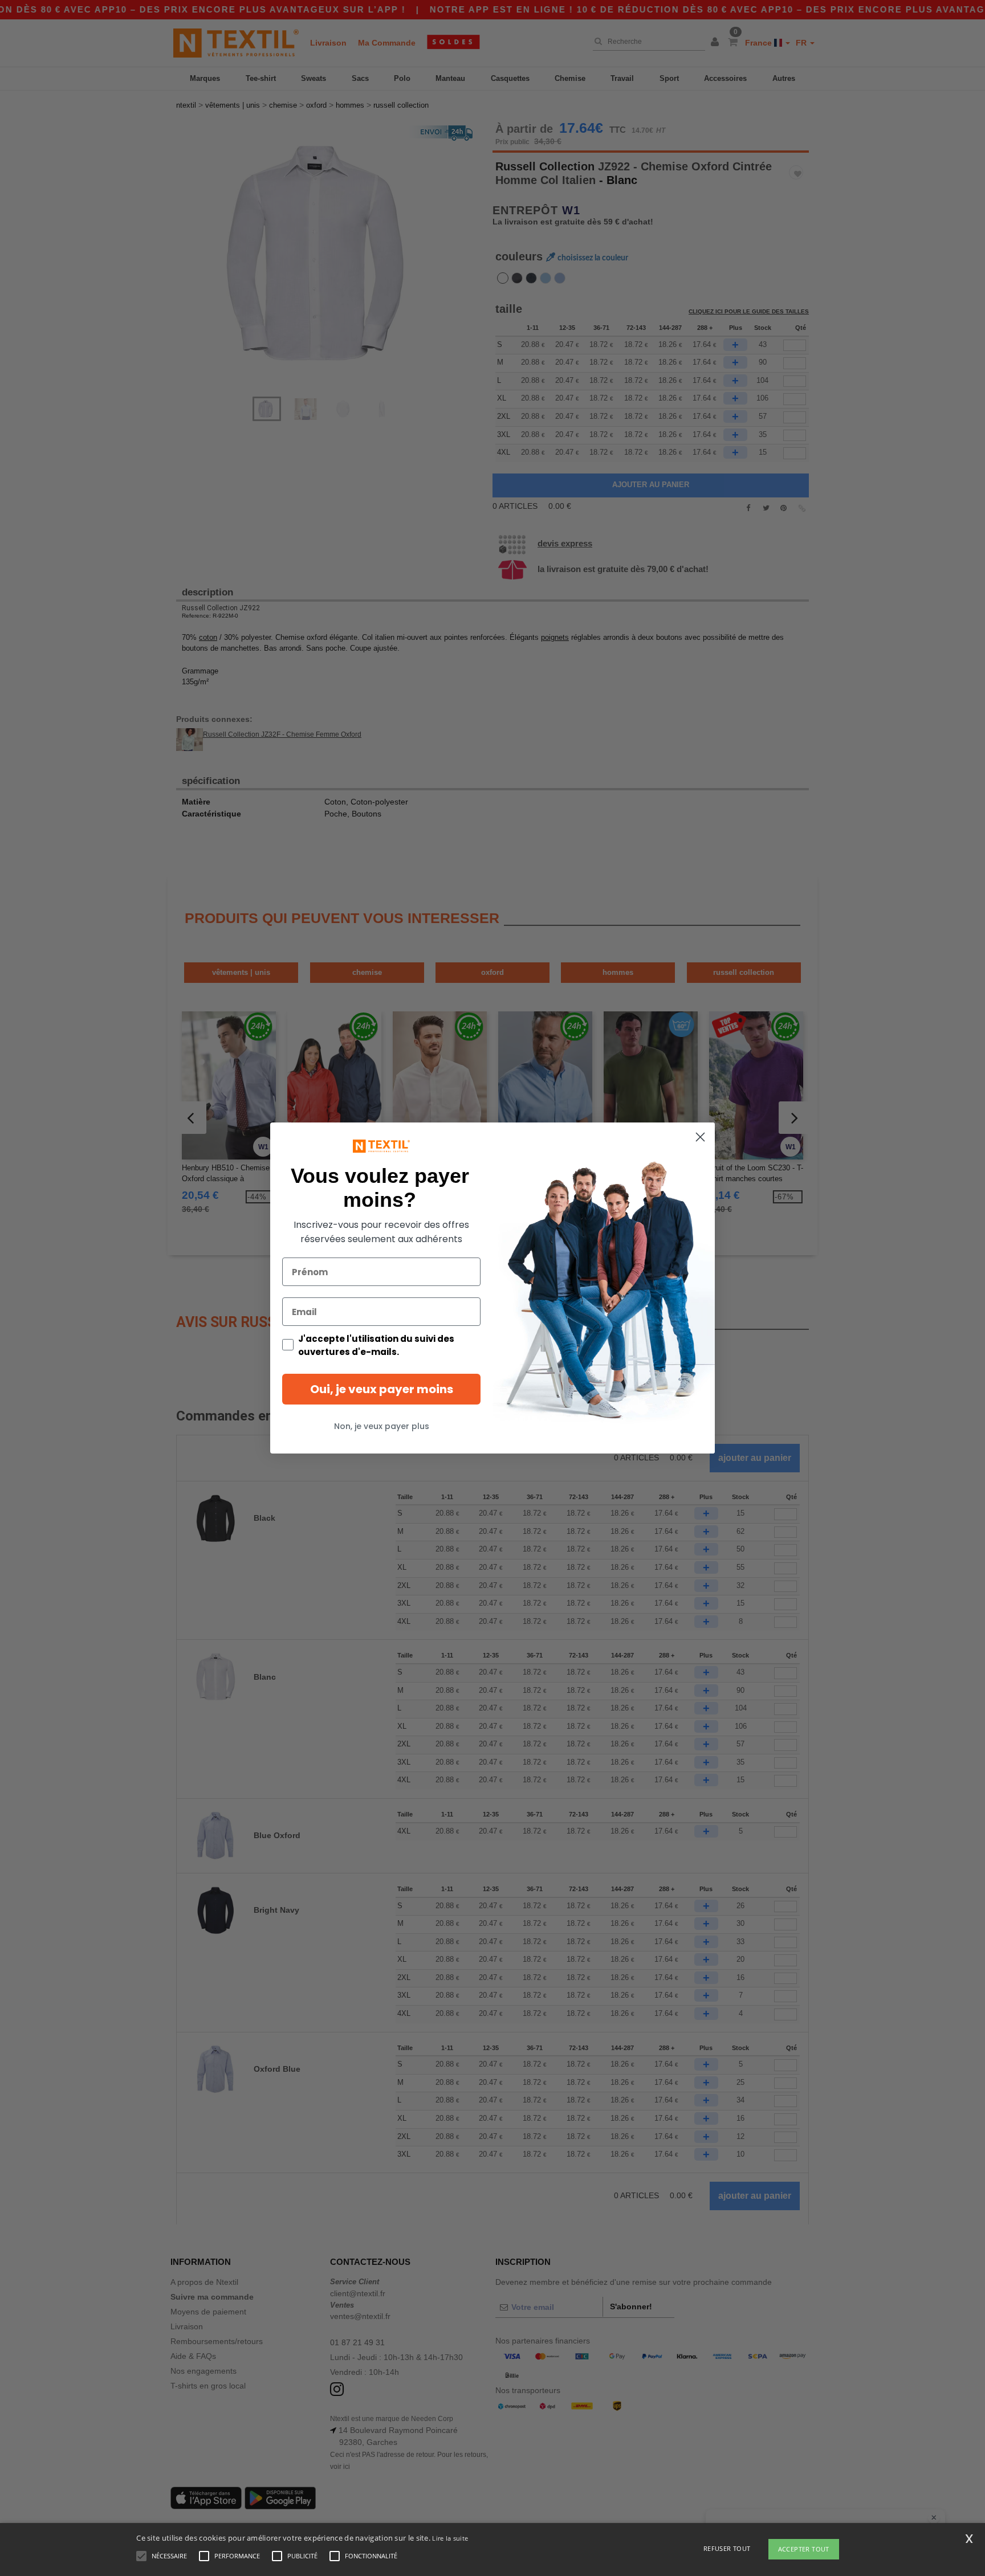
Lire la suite (450, 2538)
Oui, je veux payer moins (382, 1389)
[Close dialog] (700, 1137)
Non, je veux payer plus (382, 1426)
